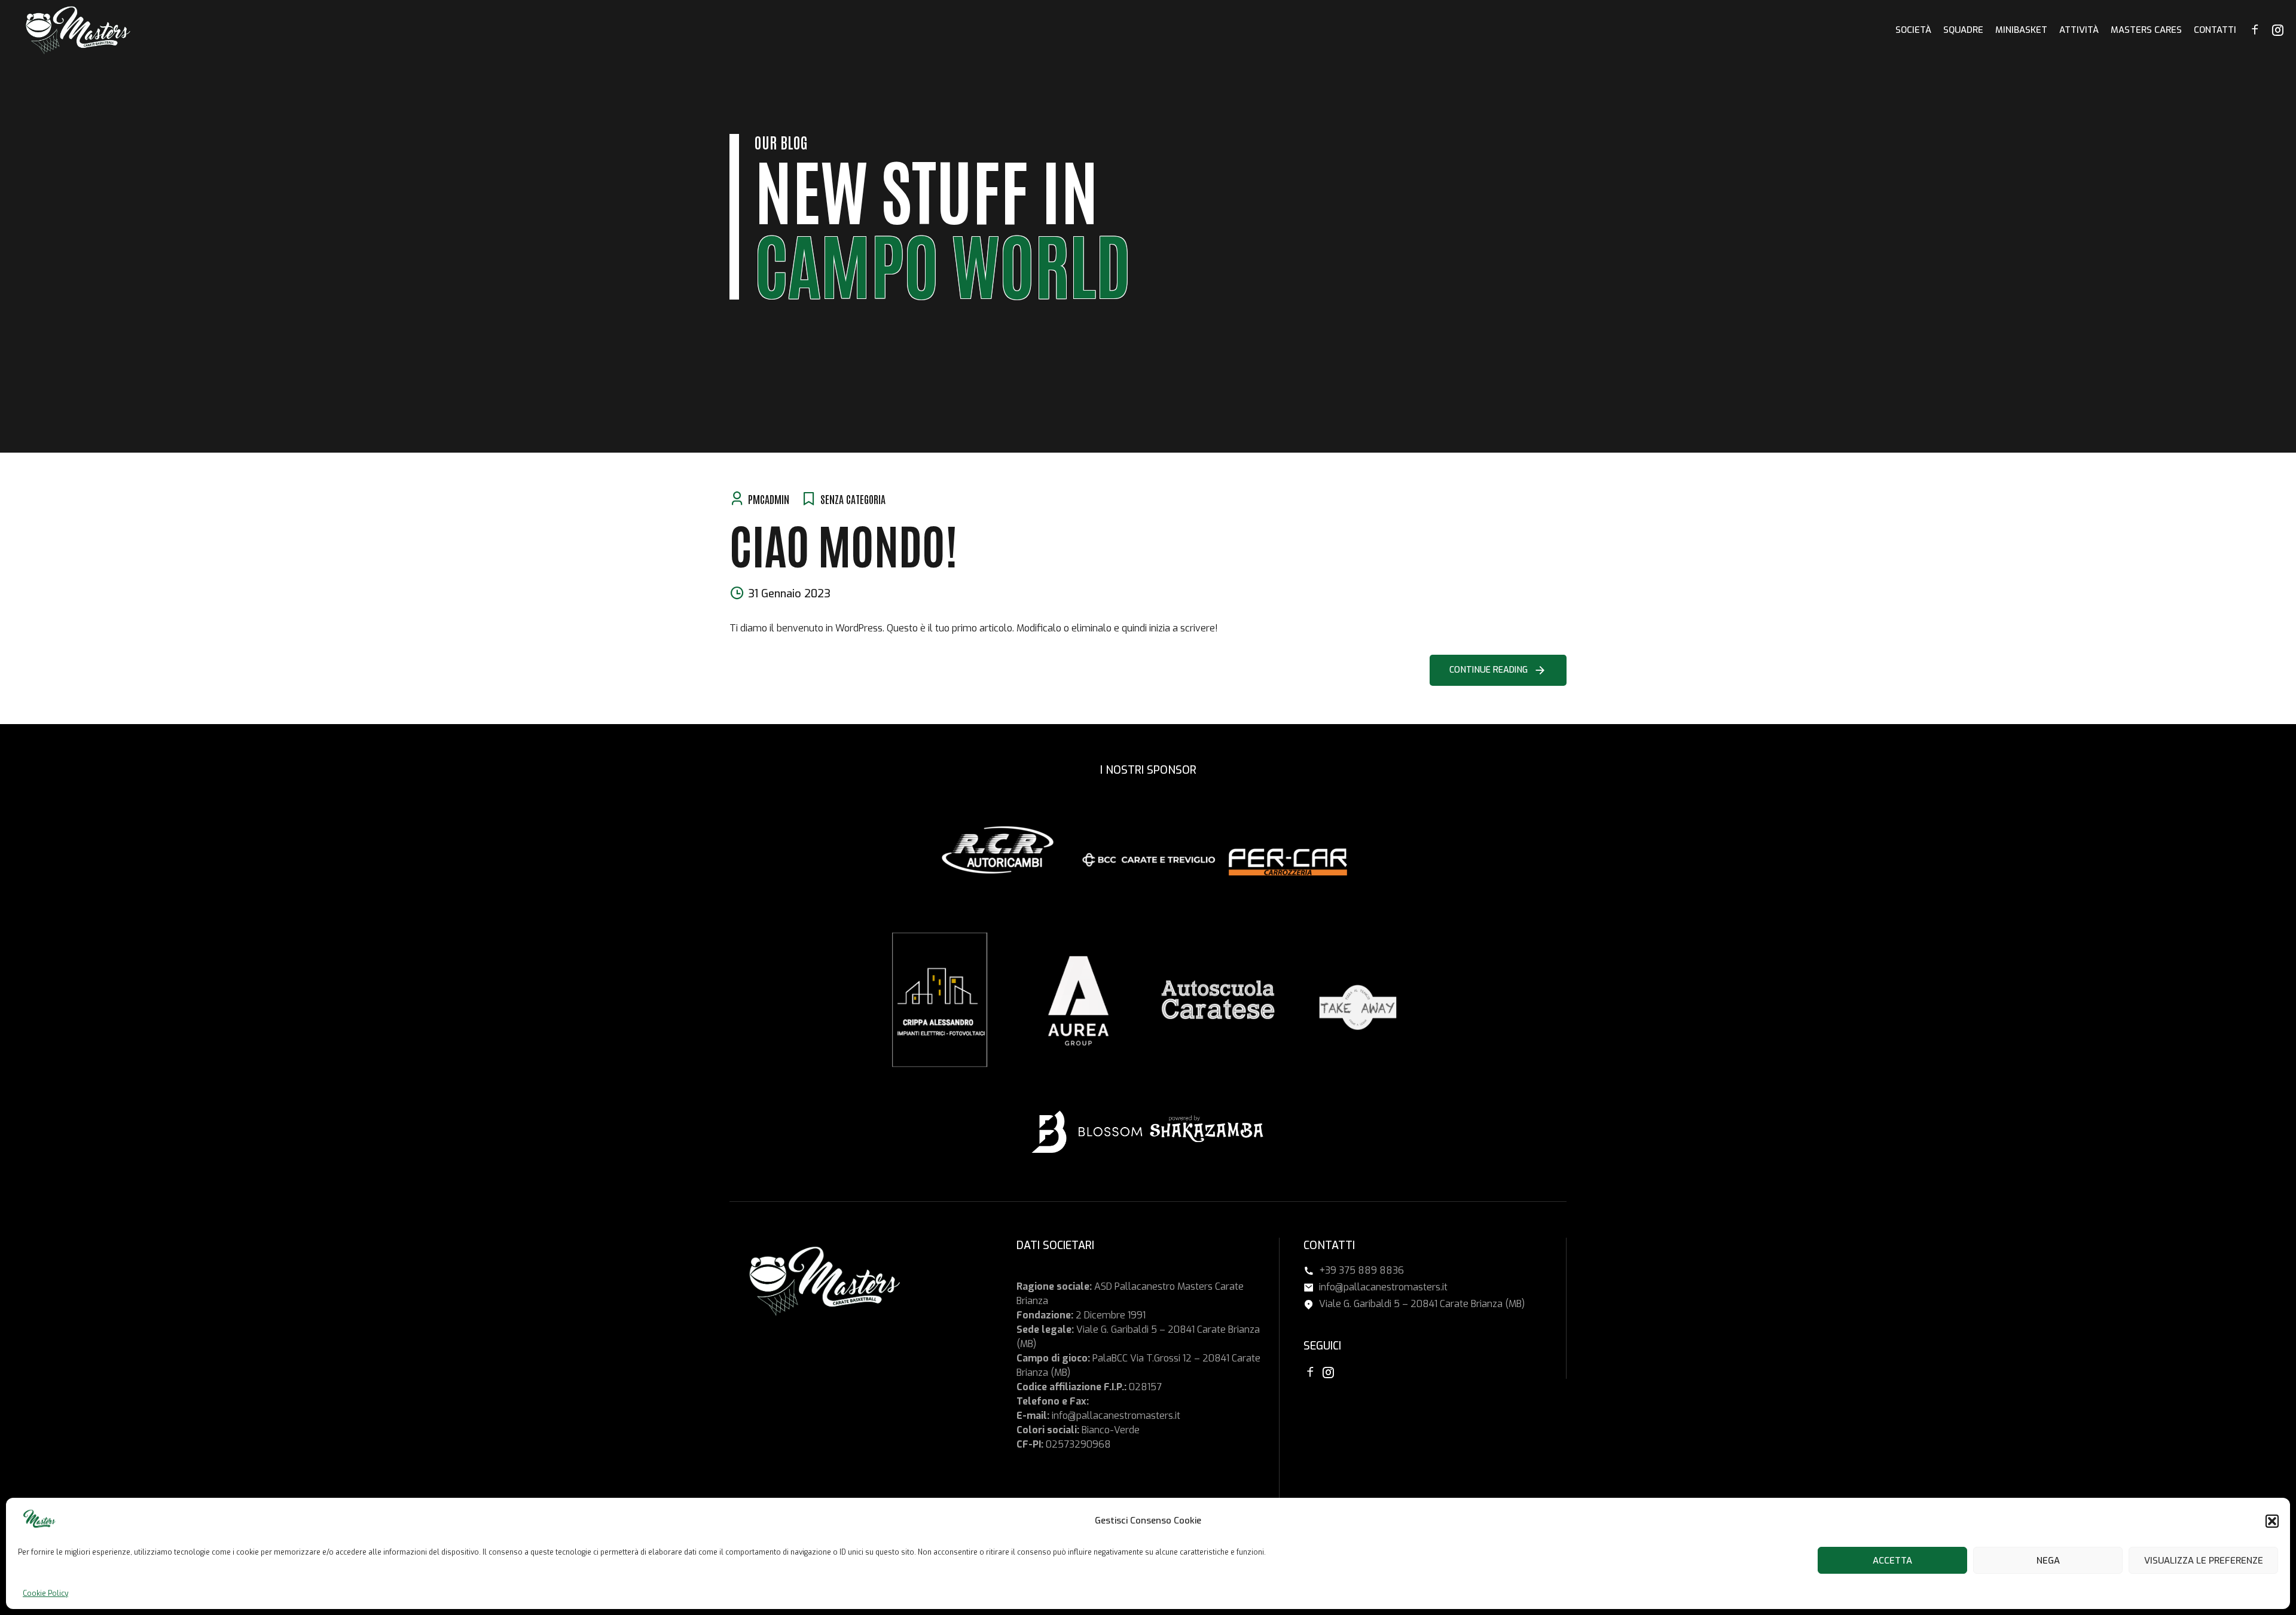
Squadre (1963, 30)
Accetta (1892, 1561)
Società (1913, 30)
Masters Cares (2146, 30)
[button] (2272, 1521)
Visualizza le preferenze (2204, 1561)
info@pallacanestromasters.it (1116, 1416)
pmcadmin (769, 499)
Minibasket (2021, 30)
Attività (2079, 30)
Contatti (2215, 30)
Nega (2048, 1561)
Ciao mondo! (843, 543)
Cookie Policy (45, 1593)
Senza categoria (853, 499)
